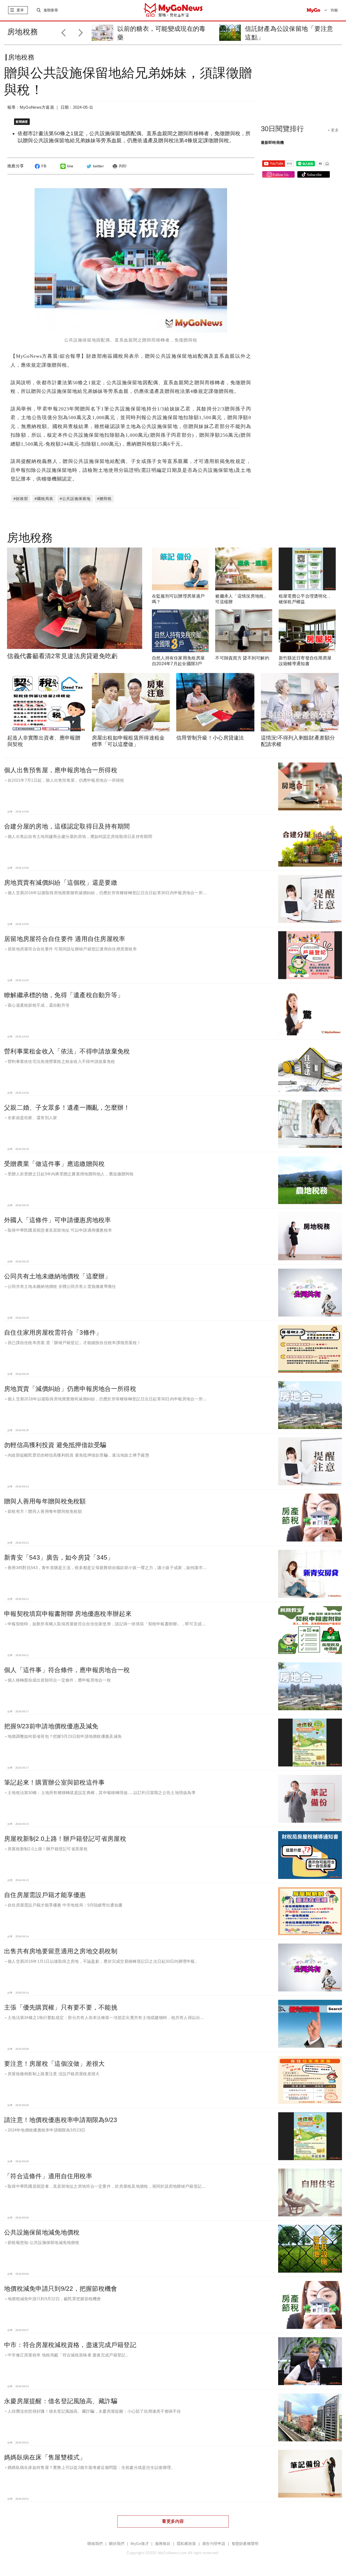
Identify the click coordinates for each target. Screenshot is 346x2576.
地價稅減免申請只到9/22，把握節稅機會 (61, 2289)
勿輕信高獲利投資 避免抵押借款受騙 (55, 1445)
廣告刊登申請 (214, 2544)
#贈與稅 (104, 499)
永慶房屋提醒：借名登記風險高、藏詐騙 (61, 2401)
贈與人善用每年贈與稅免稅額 (45, 1501)
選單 (20, 10)
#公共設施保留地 (75, 499)
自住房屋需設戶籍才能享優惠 (45, 1895)
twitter (98, 166)
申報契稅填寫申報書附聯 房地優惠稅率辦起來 (68, 1614)
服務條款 (163, 2544)
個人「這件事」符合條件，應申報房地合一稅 (67, 1670)
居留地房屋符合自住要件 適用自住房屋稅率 (65, 939)
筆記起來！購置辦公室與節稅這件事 (54, 1782)
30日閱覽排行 (282, 129)
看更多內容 (173, 2521)
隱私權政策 (186, 2544)
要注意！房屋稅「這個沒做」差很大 (54, 2064)
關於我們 (117, 2544)
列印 (123, 166)
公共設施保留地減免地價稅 (42, 2232)
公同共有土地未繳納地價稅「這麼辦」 (58, 1276)
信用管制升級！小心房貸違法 (210, 738)
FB (44, 166)
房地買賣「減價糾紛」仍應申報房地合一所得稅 (70, 1389)
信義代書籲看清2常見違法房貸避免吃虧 (62, 656)
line (70, 166)
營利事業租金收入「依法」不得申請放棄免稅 (67, 1051)
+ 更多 (333, 130)
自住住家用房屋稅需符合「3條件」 (53, 1332)
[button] (82, 32)
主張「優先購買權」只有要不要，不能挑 (61, 2007)
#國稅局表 (44, 499)
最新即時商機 (272, 142)
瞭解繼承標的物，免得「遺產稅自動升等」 (64, 995)
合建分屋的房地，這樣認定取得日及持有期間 (67, 826)
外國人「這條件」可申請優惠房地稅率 (58, 1220)
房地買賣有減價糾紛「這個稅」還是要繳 (61, 883)
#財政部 (21, 499)
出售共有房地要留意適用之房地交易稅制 (61, 1951)
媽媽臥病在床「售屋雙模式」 (45, 2457)
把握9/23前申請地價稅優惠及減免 (51, 1726)
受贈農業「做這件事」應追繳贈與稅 (54, 1164)
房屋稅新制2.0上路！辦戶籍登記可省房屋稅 (65, 1839)
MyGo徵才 (140, 2544)
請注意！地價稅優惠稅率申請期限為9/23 (61, 2120)
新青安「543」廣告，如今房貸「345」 (59, 1557)
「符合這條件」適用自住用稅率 (48, 2176)
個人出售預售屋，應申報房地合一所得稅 (61, 770)
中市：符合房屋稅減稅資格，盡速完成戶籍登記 (70, 2345)
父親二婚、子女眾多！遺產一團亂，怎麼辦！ (67, 1108)
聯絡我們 (95, 2544)
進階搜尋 (51, 10)
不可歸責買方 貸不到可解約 (242, 658)
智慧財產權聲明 (245, 2544)
